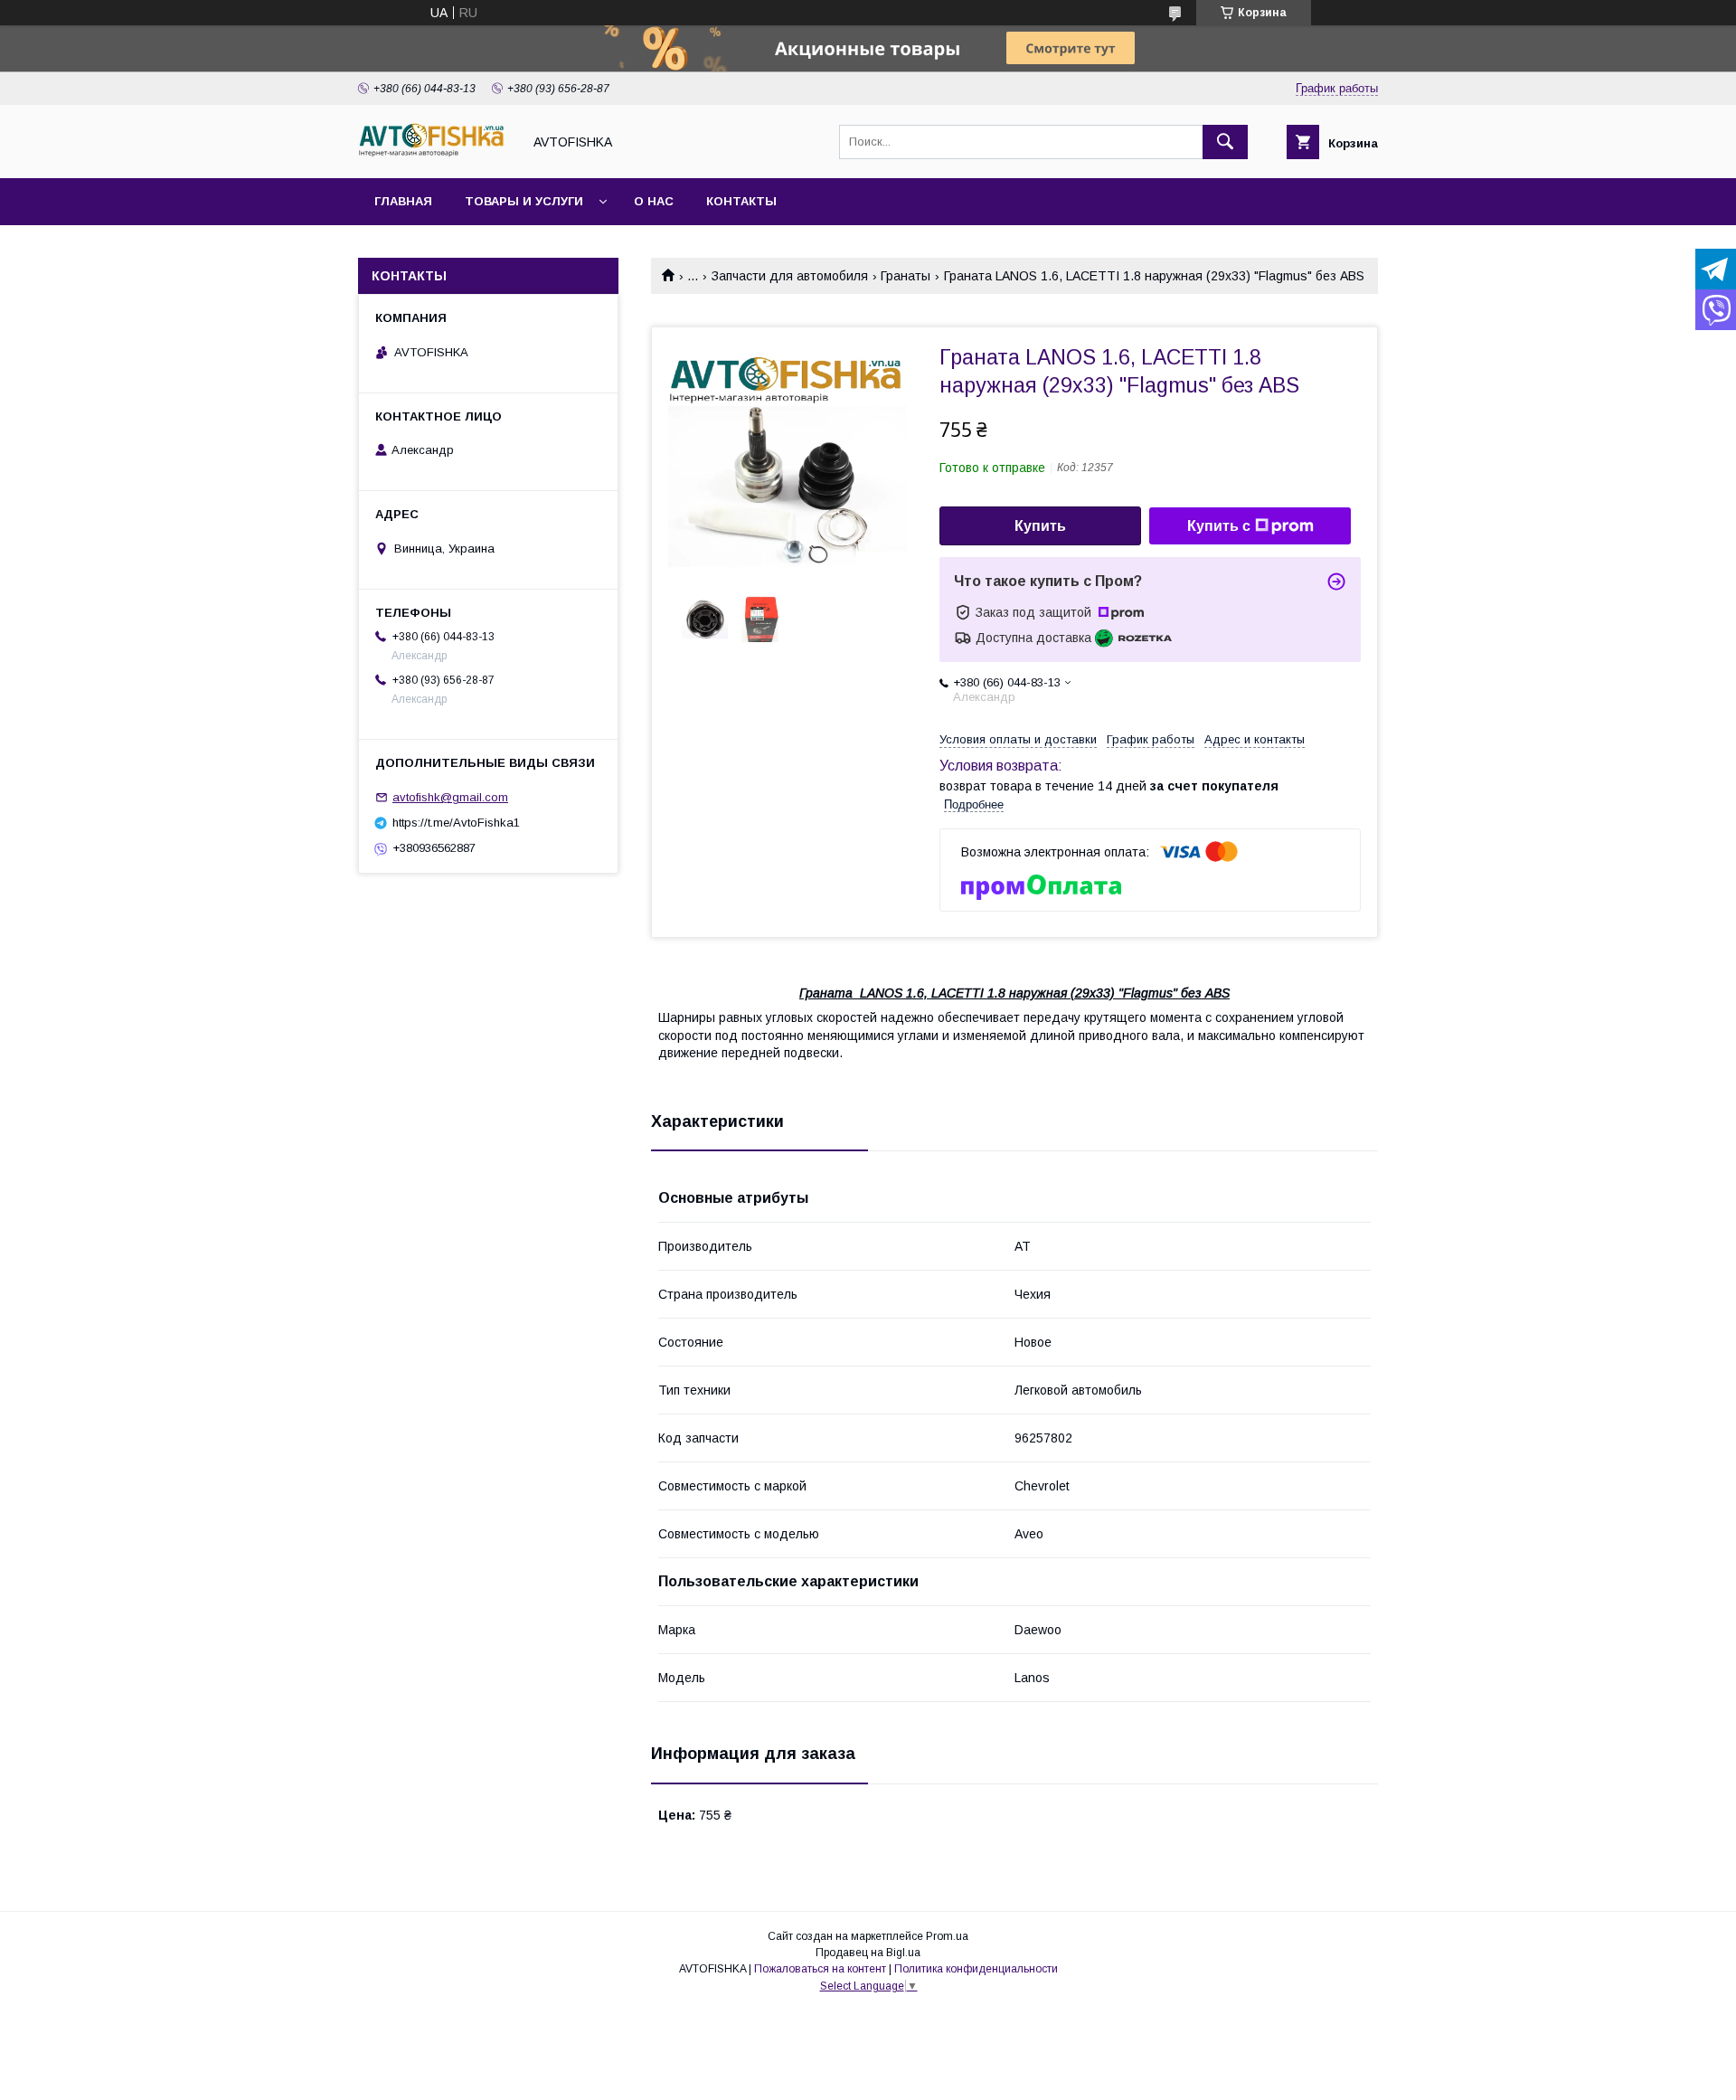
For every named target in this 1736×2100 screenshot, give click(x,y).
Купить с (1219, 526)
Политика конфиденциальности (976, 1969)
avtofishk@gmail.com (450, 797)
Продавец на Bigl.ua (868, 1953)
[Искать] (1225, 142)
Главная (403, 201)
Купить (1040, 526)
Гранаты (906, 276)
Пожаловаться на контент (820, 1969)
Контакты (741, 201)
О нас (654, 201)
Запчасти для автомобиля (790, 276)
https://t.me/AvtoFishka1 (456, 823)
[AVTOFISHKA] (435, 155)
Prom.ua (947, 1936)
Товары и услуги (524, 201)
